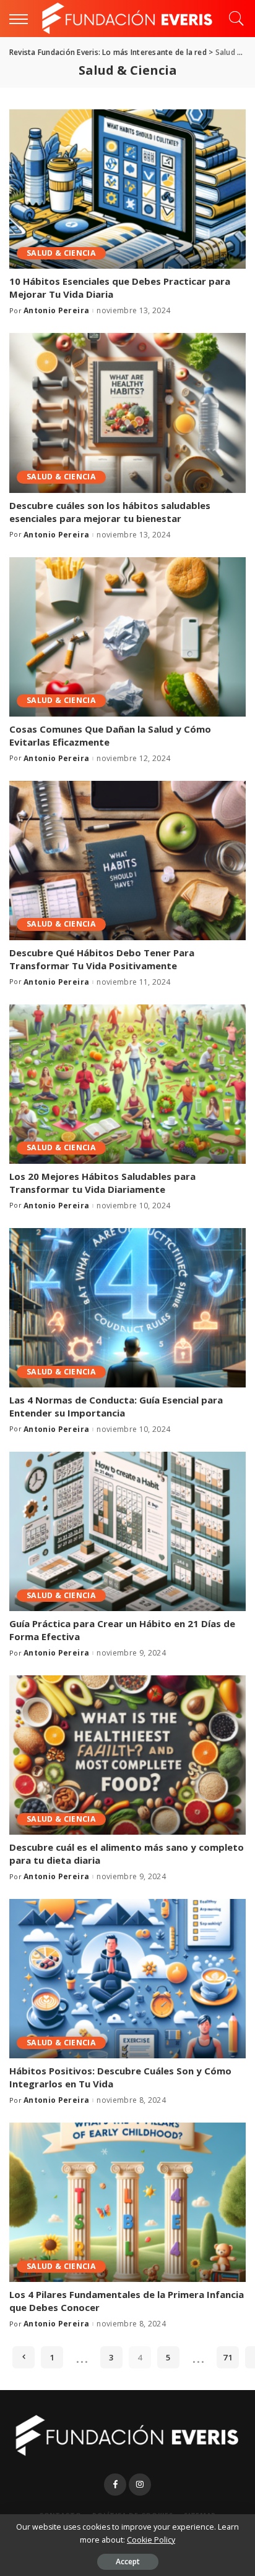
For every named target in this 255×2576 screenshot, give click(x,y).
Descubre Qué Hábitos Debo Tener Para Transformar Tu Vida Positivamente (102, 959)
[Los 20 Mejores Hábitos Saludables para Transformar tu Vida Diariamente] (127, 1084)
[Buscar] (233, 19)
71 (228, 2357)
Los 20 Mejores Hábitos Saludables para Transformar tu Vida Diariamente (102, 1183)
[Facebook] (115, 2485)
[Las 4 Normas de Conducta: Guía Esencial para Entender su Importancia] (127, 1308)
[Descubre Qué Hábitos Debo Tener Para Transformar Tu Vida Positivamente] (127, 861)
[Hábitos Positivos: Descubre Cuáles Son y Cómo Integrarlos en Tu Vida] (127, 1979)
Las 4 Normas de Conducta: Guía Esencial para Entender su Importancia (116, 1406)
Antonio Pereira (56, 311)
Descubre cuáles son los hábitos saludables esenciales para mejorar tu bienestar (110, 512)
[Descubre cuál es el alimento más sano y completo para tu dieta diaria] (127, 1755)
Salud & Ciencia (61, 253)
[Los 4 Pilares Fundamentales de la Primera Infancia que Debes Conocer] (127, 2202)
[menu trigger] (22, 19)
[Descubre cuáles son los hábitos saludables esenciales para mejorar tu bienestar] (127, 413)
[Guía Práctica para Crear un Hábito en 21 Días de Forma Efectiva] (127, 1531)
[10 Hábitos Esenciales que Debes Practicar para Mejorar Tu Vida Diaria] (127, 189)
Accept (128, 2561)
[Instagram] (140, 2485)
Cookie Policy (151, 2540)
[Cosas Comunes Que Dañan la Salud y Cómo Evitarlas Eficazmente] (127, 637)
